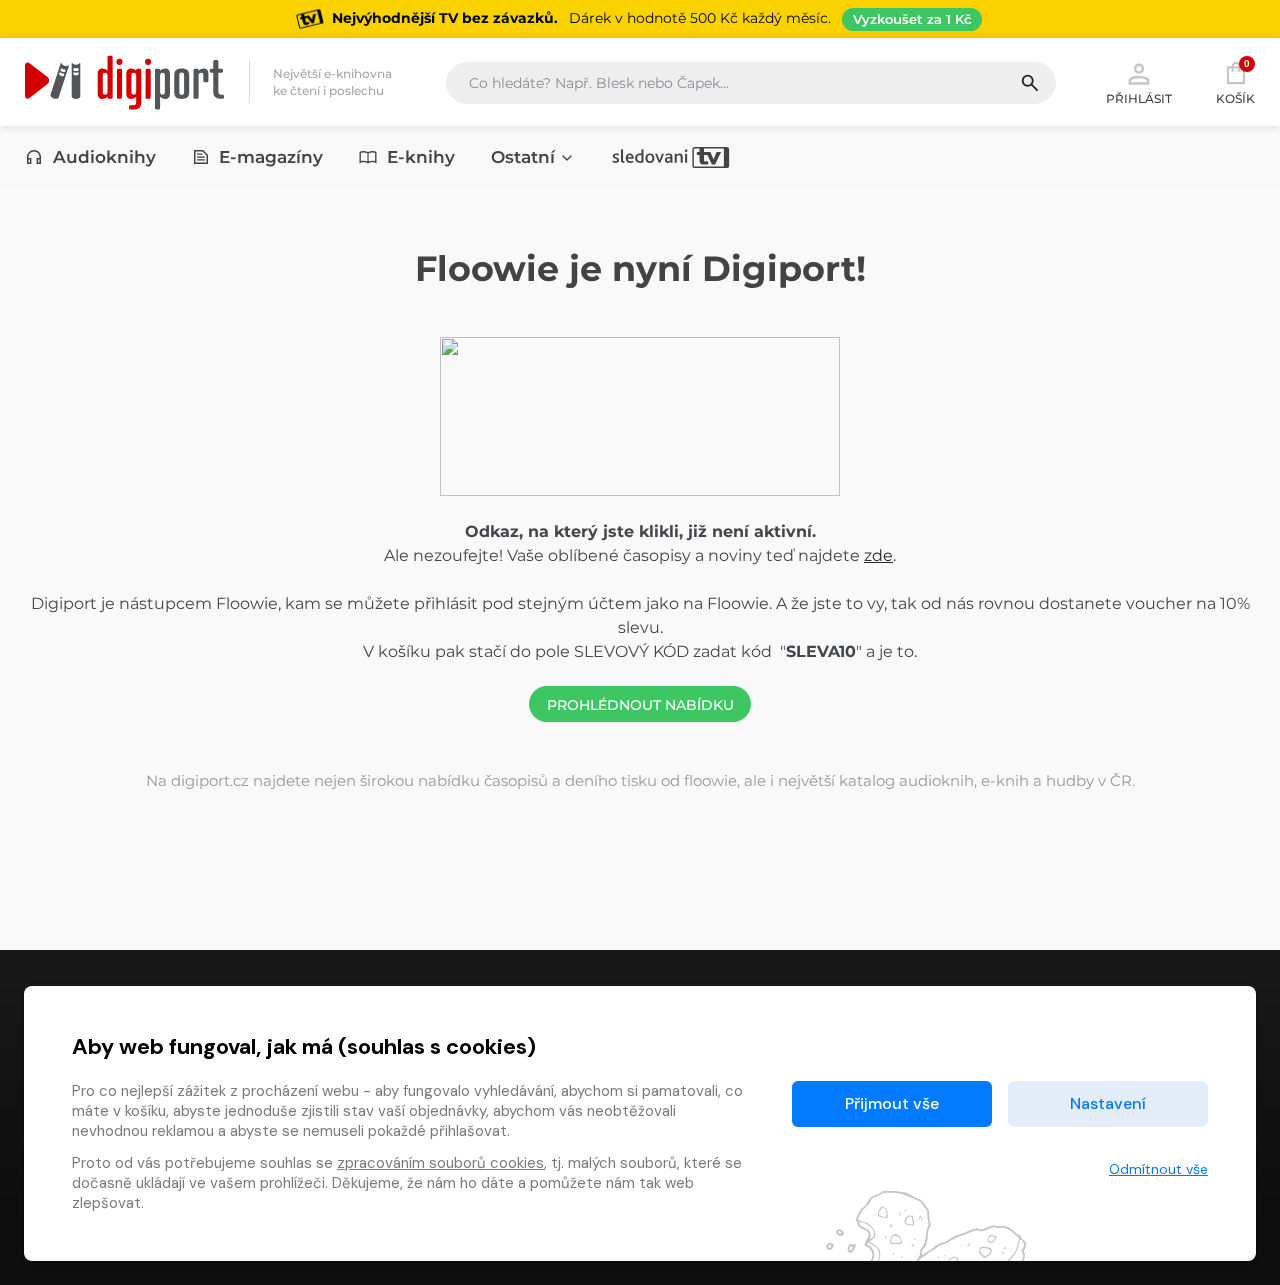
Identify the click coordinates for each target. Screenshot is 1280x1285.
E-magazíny (271, 157)
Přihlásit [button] (1139, 98)
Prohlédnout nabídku (640, 705)
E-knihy (421, 157)
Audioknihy (104, 157)
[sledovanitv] (671, 157)
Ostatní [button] (523, 157)
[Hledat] (1037, 83)
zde (878, 555)
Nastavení (1108, 1103)
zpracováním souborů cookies (440, 1163)
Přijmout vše (892, 1103)
